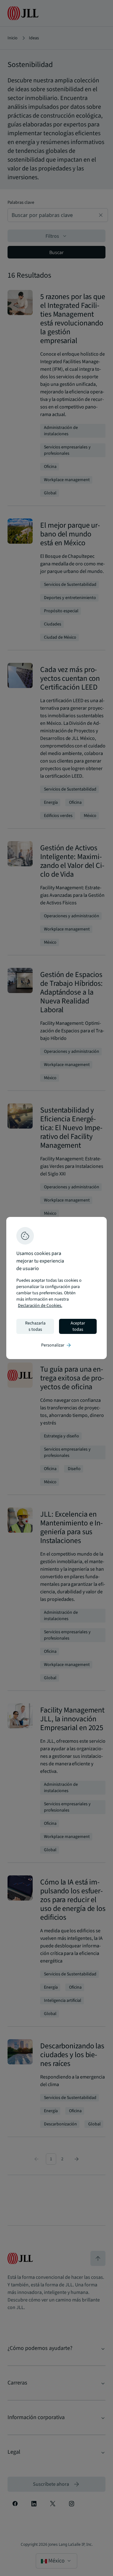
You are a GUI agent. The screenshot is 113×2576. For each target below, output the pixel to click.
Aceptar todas (78, 1326)
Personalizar (56, 1345)
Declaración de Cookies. (40, 1306)
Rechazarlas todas (35, 1326)
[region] (56, 1288)
